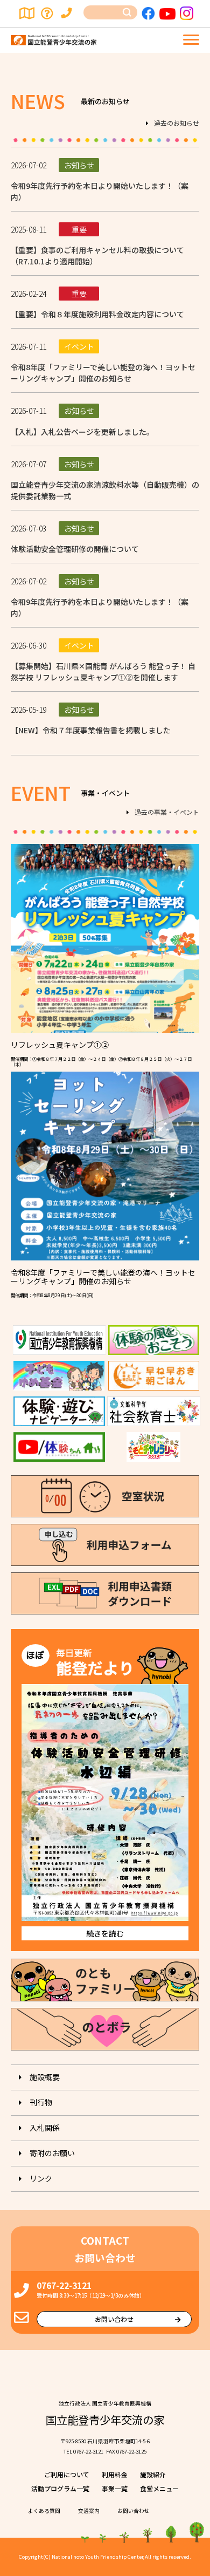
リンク (41, 2178)
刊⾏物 (41, 2102)
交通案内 (27, 13)
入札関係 (45, 2128)
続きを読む (105, 1933)
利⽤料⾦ (115, 2474)
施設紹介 (153, 2474)
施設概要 (45, 2077)
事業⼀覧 (115, 2488)
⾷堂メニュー (159, 2488)
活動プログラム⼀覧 (60, 2488)
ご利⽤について (67, 2474)
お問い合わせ (68, 13)
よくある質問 (48, 13)
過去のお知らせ (177, 123)
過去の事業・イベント (167, 812)
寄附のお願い (52, 2153)
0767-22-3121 (64, 2285)
